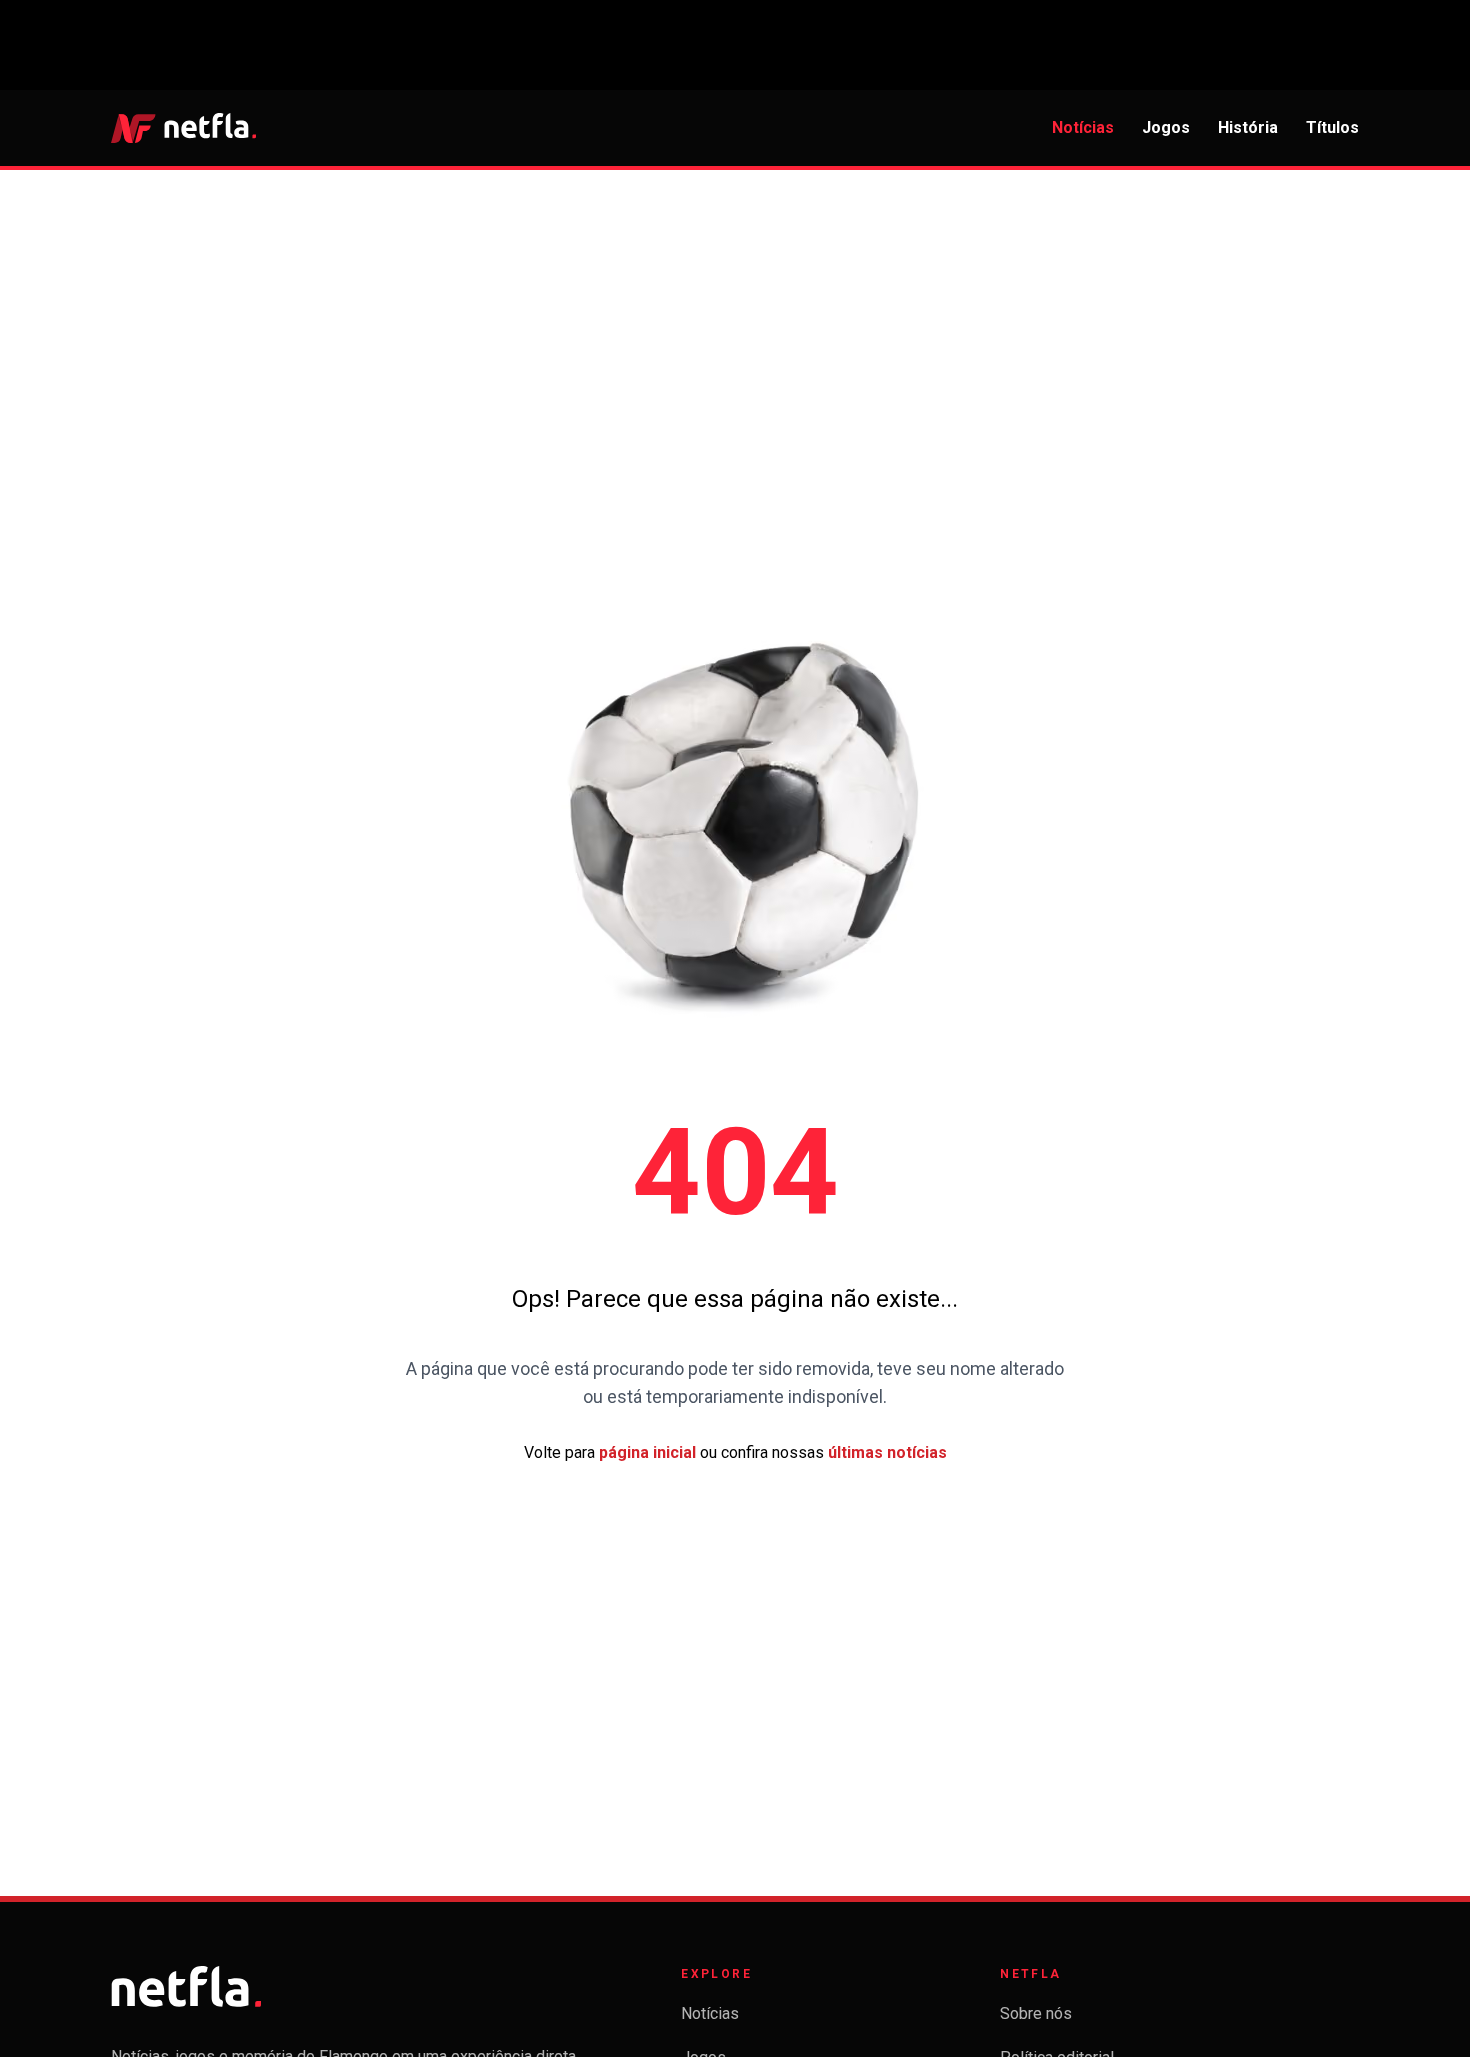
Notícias (1083, 127)
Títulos (1332, 127)
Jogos (1166, 127)
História (1248, 127)
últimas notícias (887, 1452)
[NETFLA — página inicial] (183, 128)
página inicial (647, 1452)
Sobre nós (1036, 2013)
